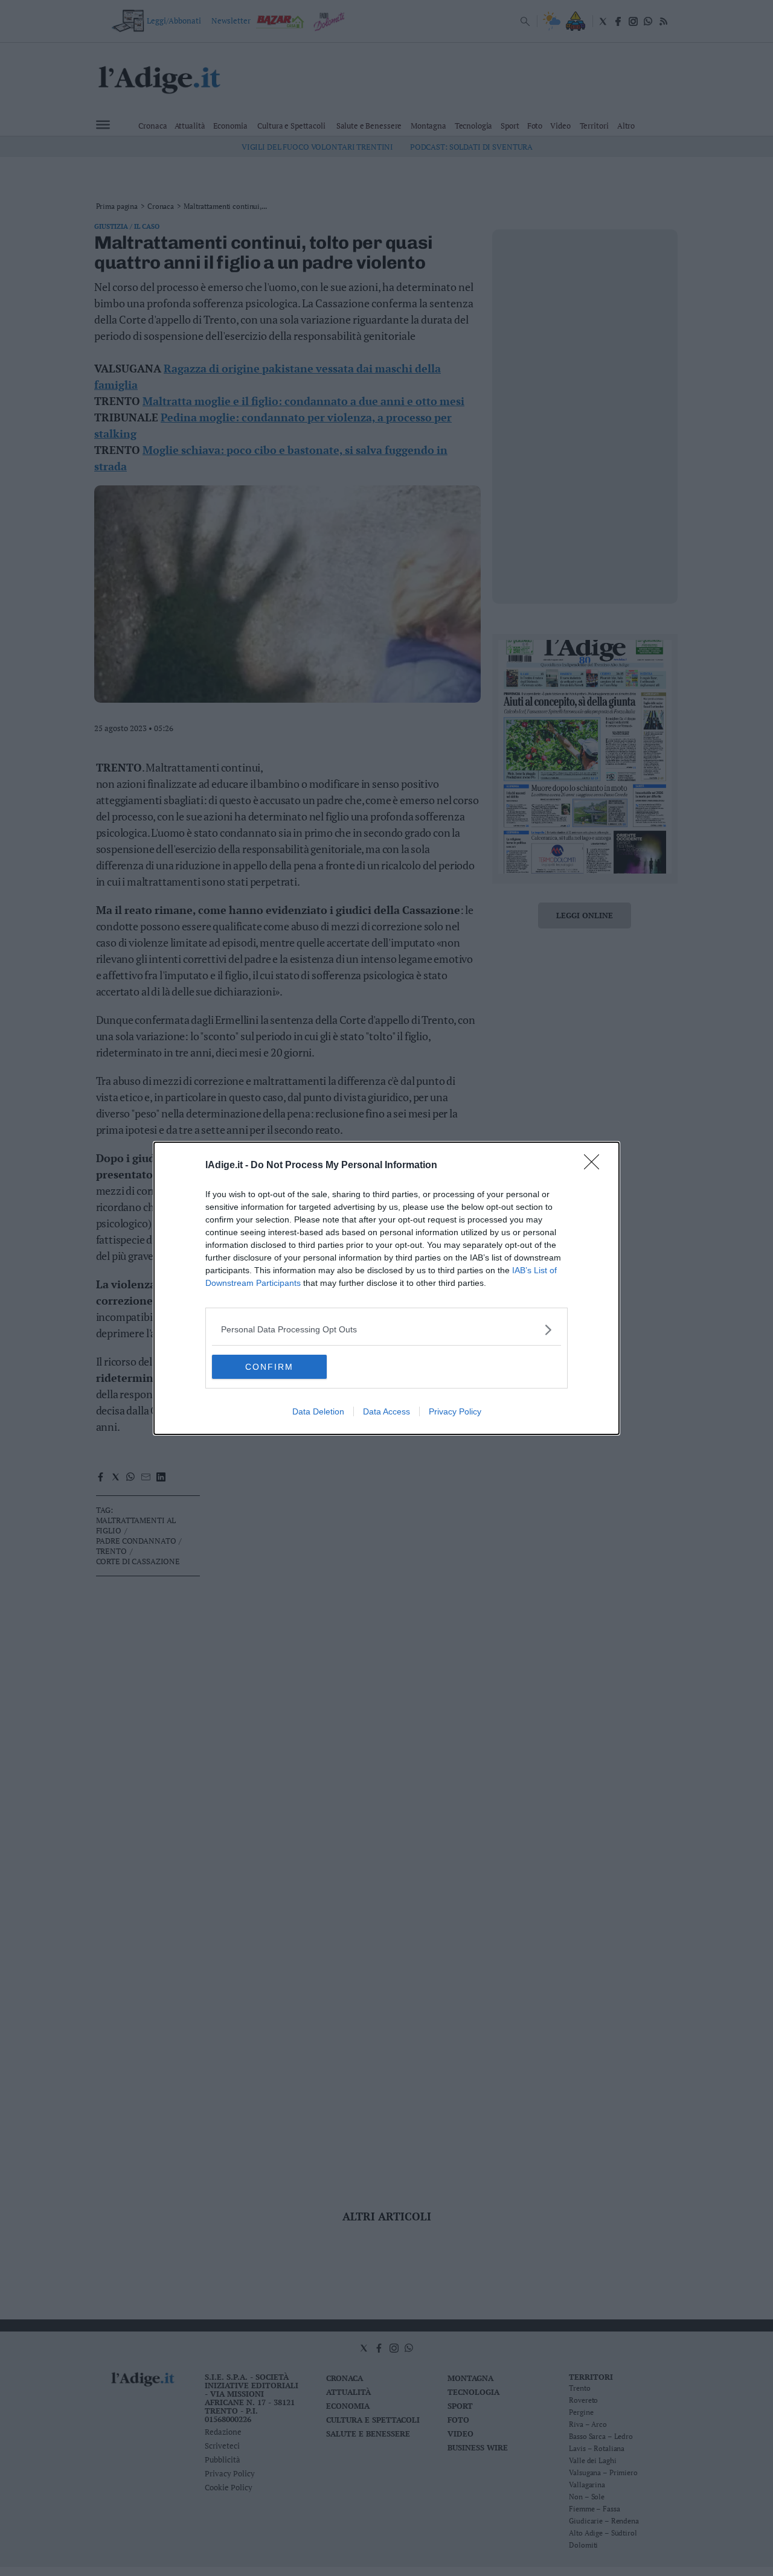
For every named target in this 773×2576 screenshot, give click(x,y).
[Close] (595, 1166)
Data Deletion (318, 1411)
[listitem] (386, 1330)
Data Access (386, 1411)
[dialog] (386, 1288)
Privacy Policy (455, 1411)
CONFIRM (269, 1367)
